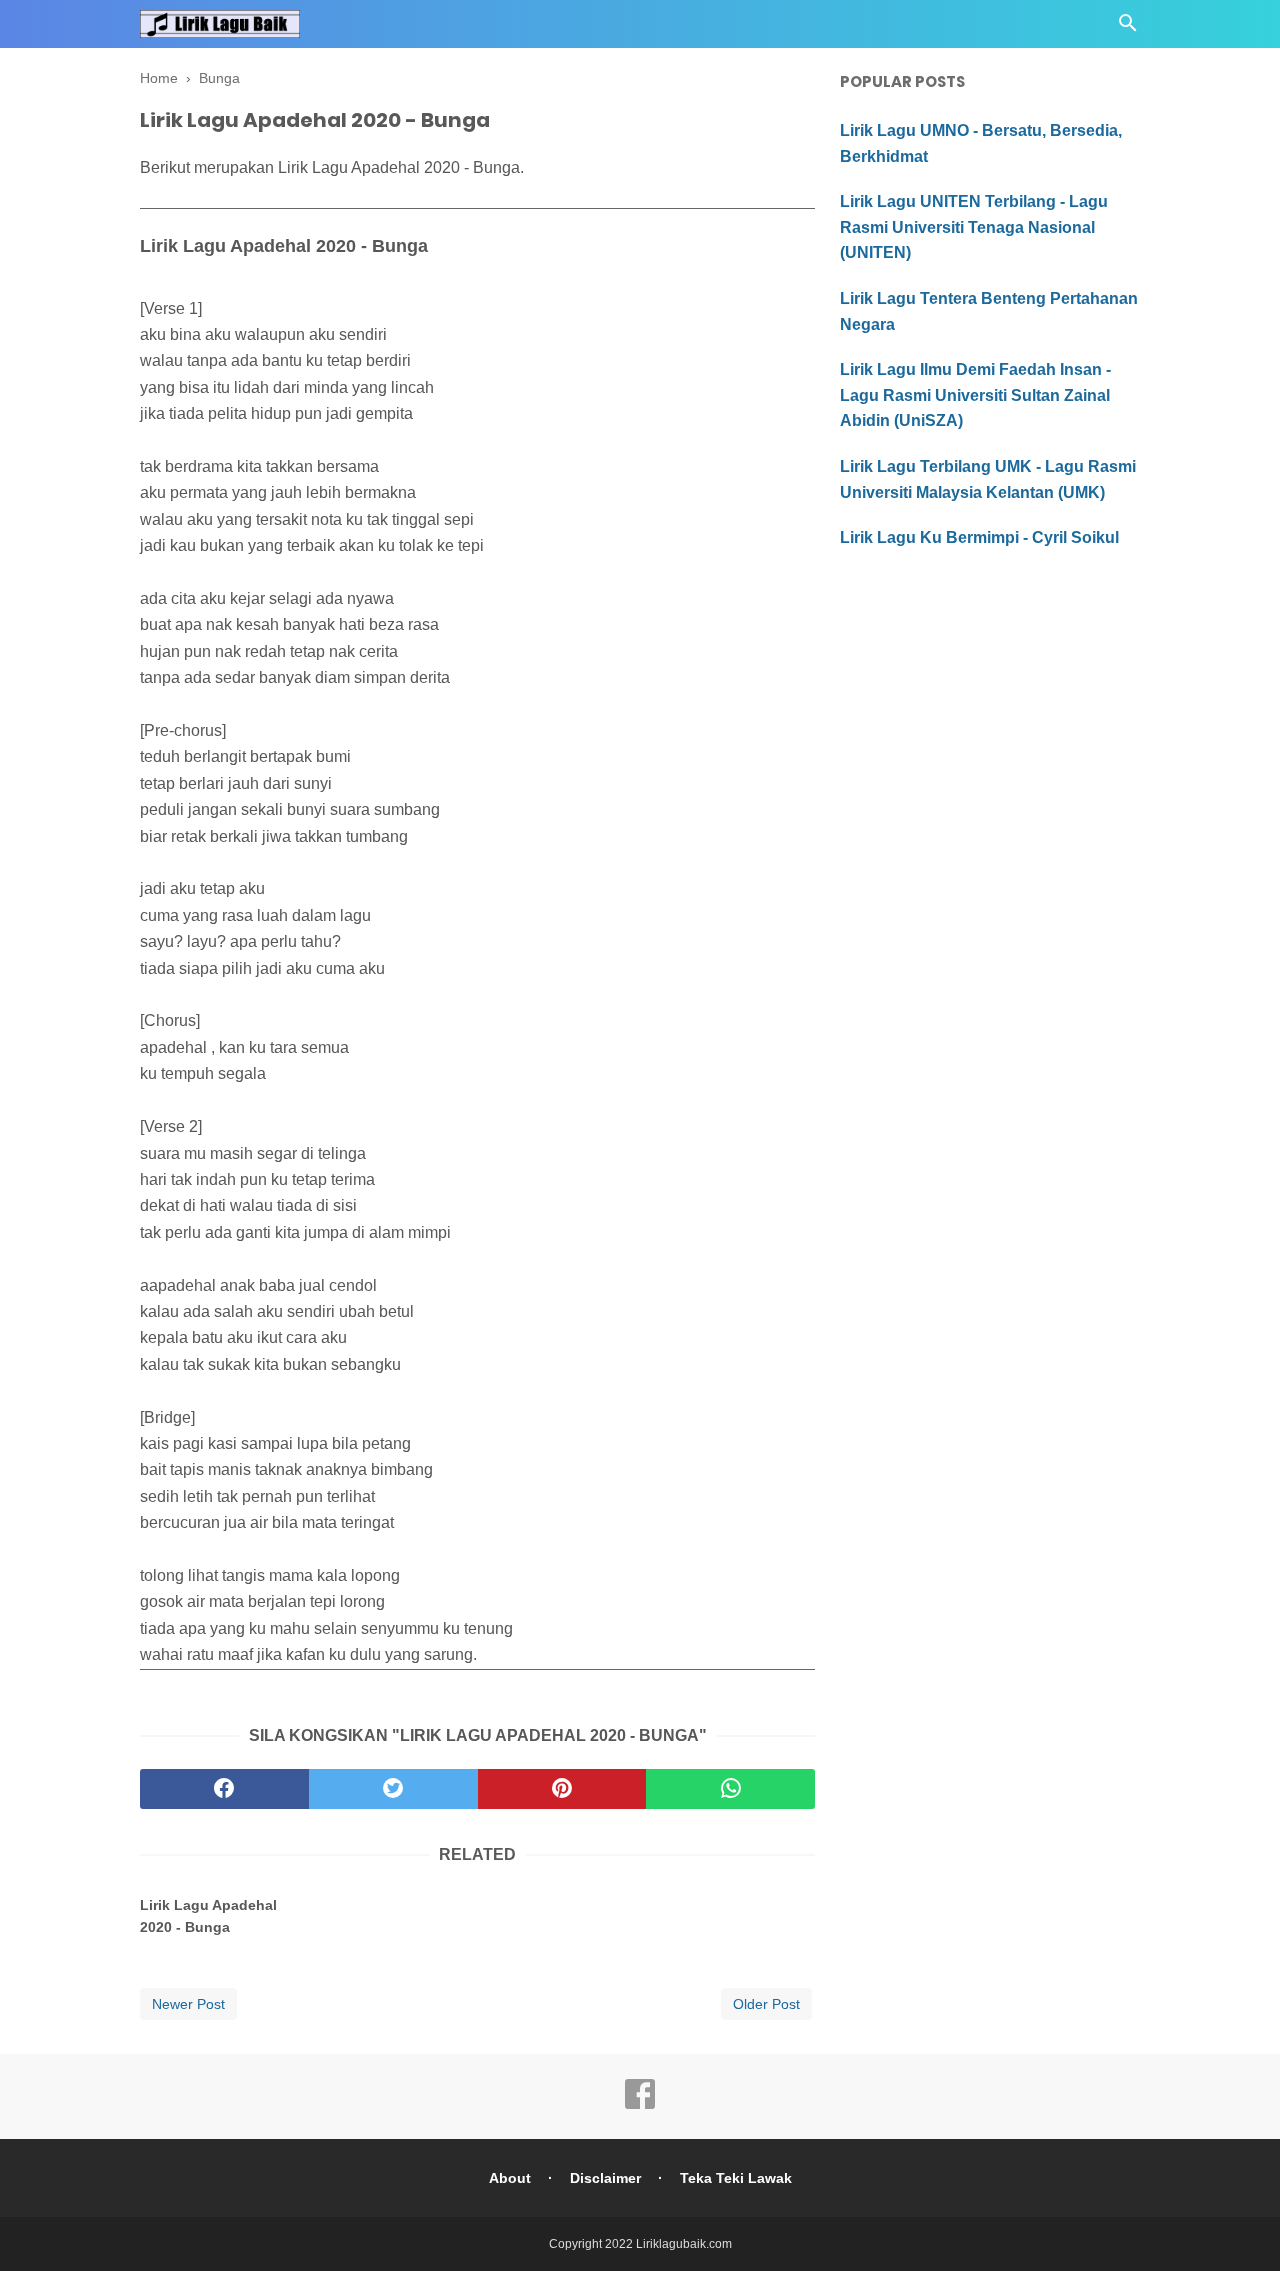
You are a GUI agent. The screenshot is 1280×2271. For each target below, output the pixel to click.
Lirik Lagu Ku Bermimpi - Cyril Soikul (979, 537)
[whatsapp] (730, 1789)
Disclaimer (605, 2178)
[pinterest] (562, 1789)
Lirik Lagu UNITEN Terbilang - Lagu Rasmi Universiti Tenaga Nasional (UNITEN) (974, 227)
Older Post (766, 2004)
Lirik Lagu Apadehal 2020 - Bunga (208, 1916)
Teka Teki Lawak (736, 2178)
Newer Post (188, 2004)
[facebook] (224, 1789)
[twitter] (393, 1789)
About (510, 2178)
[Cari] (1128, 28)
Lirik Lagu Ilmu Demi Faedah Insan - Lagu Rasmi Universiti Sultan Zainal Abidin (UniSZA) (975, 395)
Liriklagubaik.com (684, 2244)
